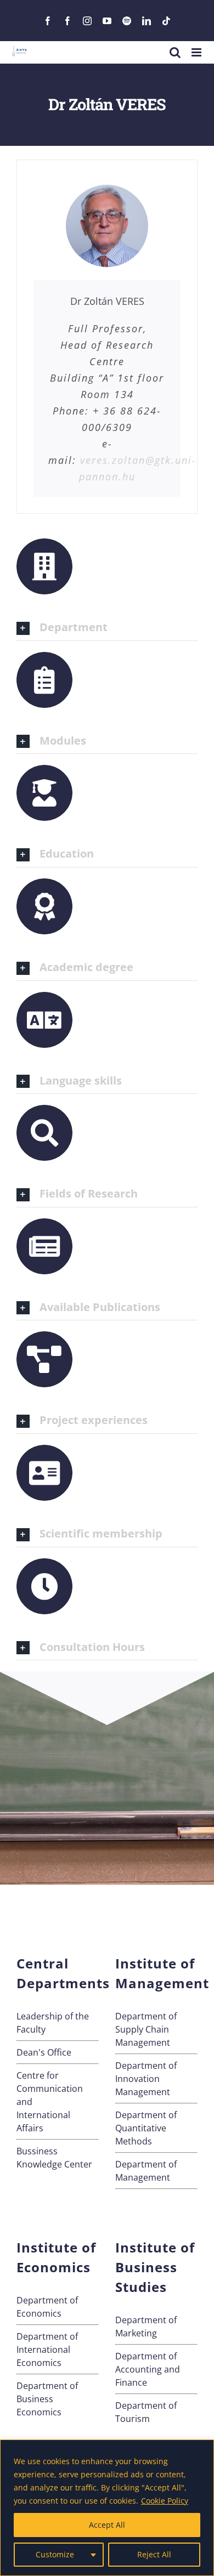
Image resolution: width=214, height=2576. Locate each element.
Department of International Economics (47, 2350)
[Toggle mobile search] (175, 52)
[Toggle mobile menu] (197, 52)
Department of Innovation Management (146, 2079)
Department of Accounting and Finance (148, 2369)
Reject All (154, 2554)
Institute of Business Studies (155, 2267)
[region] (107, 2508)
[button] (107, 628)
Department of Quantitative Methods (146, 2128)
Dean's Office (44, 2052)
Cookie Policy (165, 2501)
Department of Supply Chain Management (146, 2029)
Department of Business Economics (47, 2399)
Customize (55, 2554)
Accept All (107, 2525)
